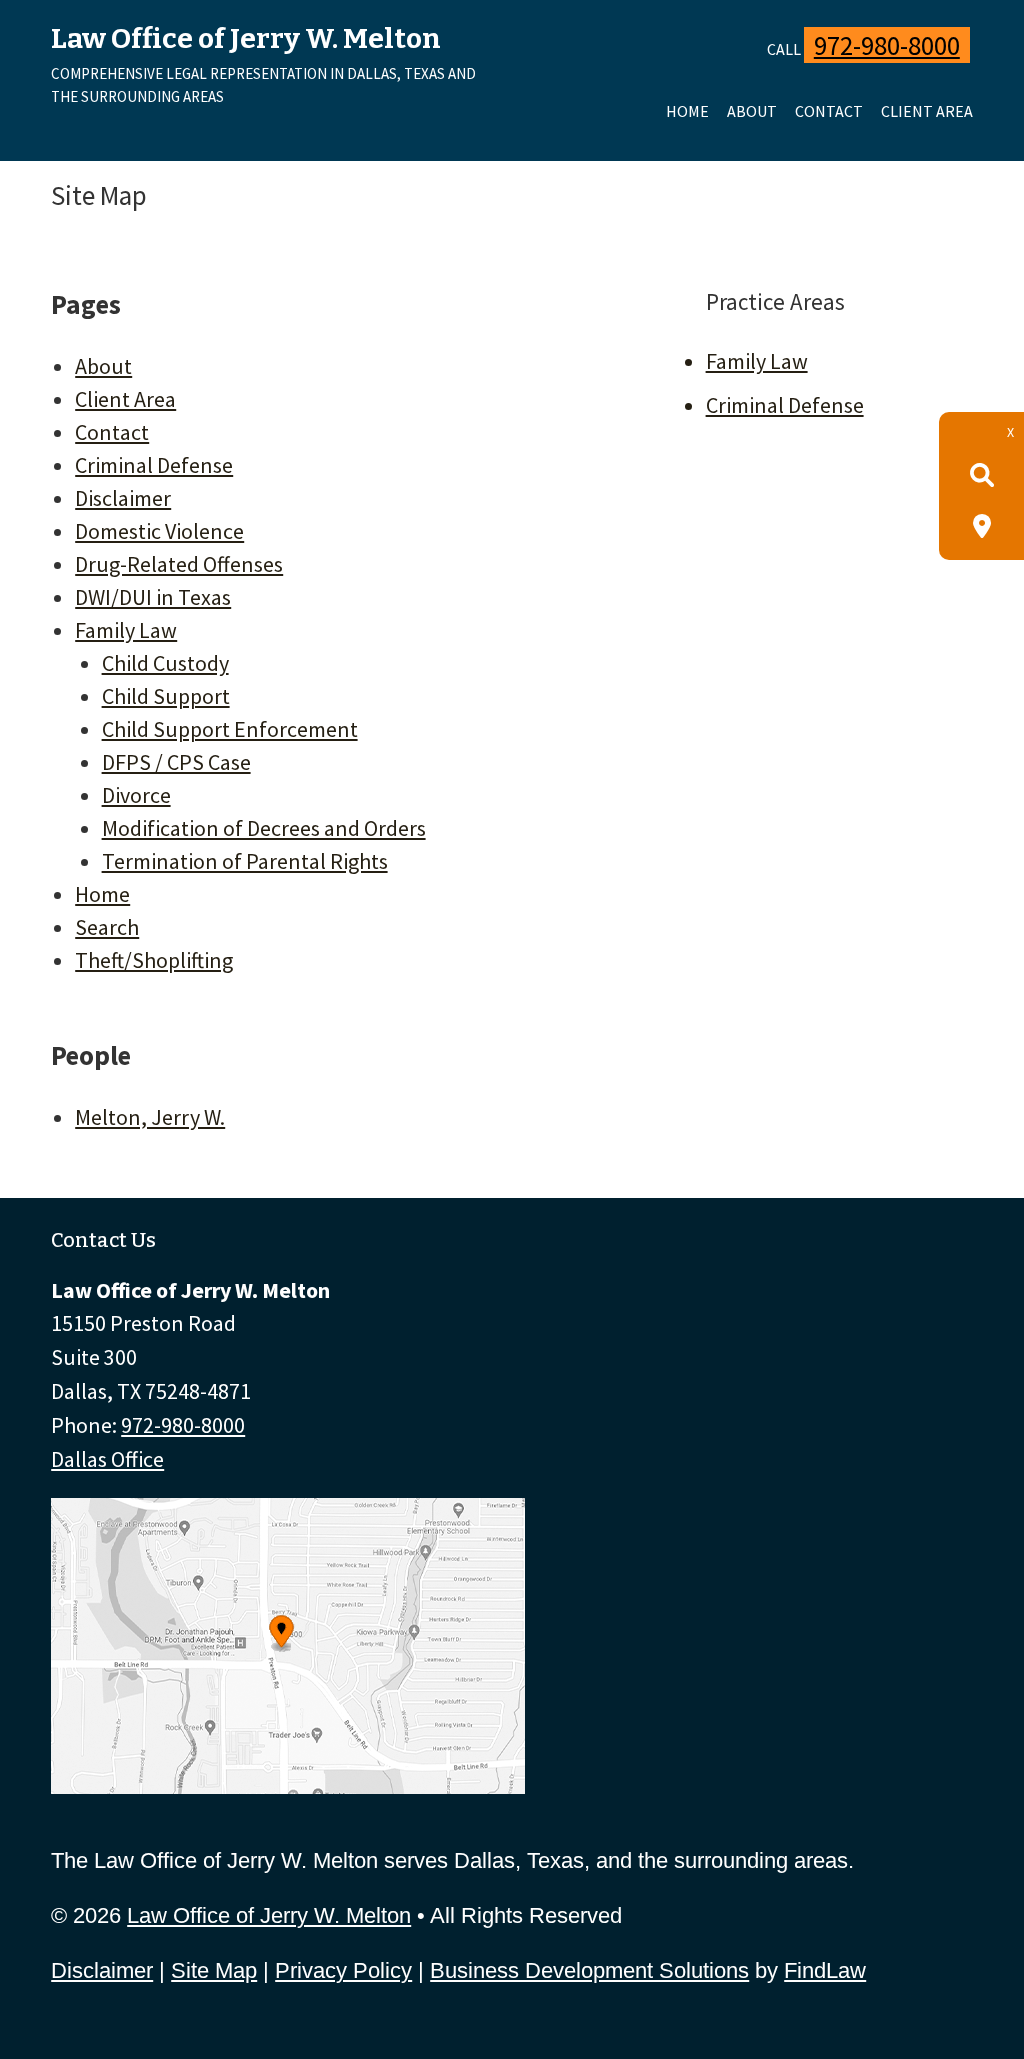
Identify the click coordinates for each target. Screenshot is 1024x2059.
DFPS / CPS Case (176, 762)
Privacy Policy (343, 1970)
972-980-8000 (887, 45)
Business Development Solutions (589, 1970)
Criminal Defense (154, 465)
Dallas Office (107, 1459)
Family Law (126, 630)
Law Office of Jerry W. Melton (269, 1915)
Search (107, 927)
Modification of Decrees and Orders (264, 828)
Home (687, 111)
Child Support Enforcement (230, 729)
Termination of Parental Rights (245, 861)
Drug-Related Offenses (179, 564)
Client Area (927, 111)
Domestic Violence (159, 531)
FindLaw (825, 1970)
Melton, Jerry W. (150, 1117)
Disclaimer (123, 498)
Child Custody (165, 663)
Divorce (136, 795)
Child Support (166, 696)
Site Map (214, 1970)
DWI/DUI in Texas (153, 597)
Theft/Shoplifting (154, 960)
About (752, 111)
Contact (829, 111)
